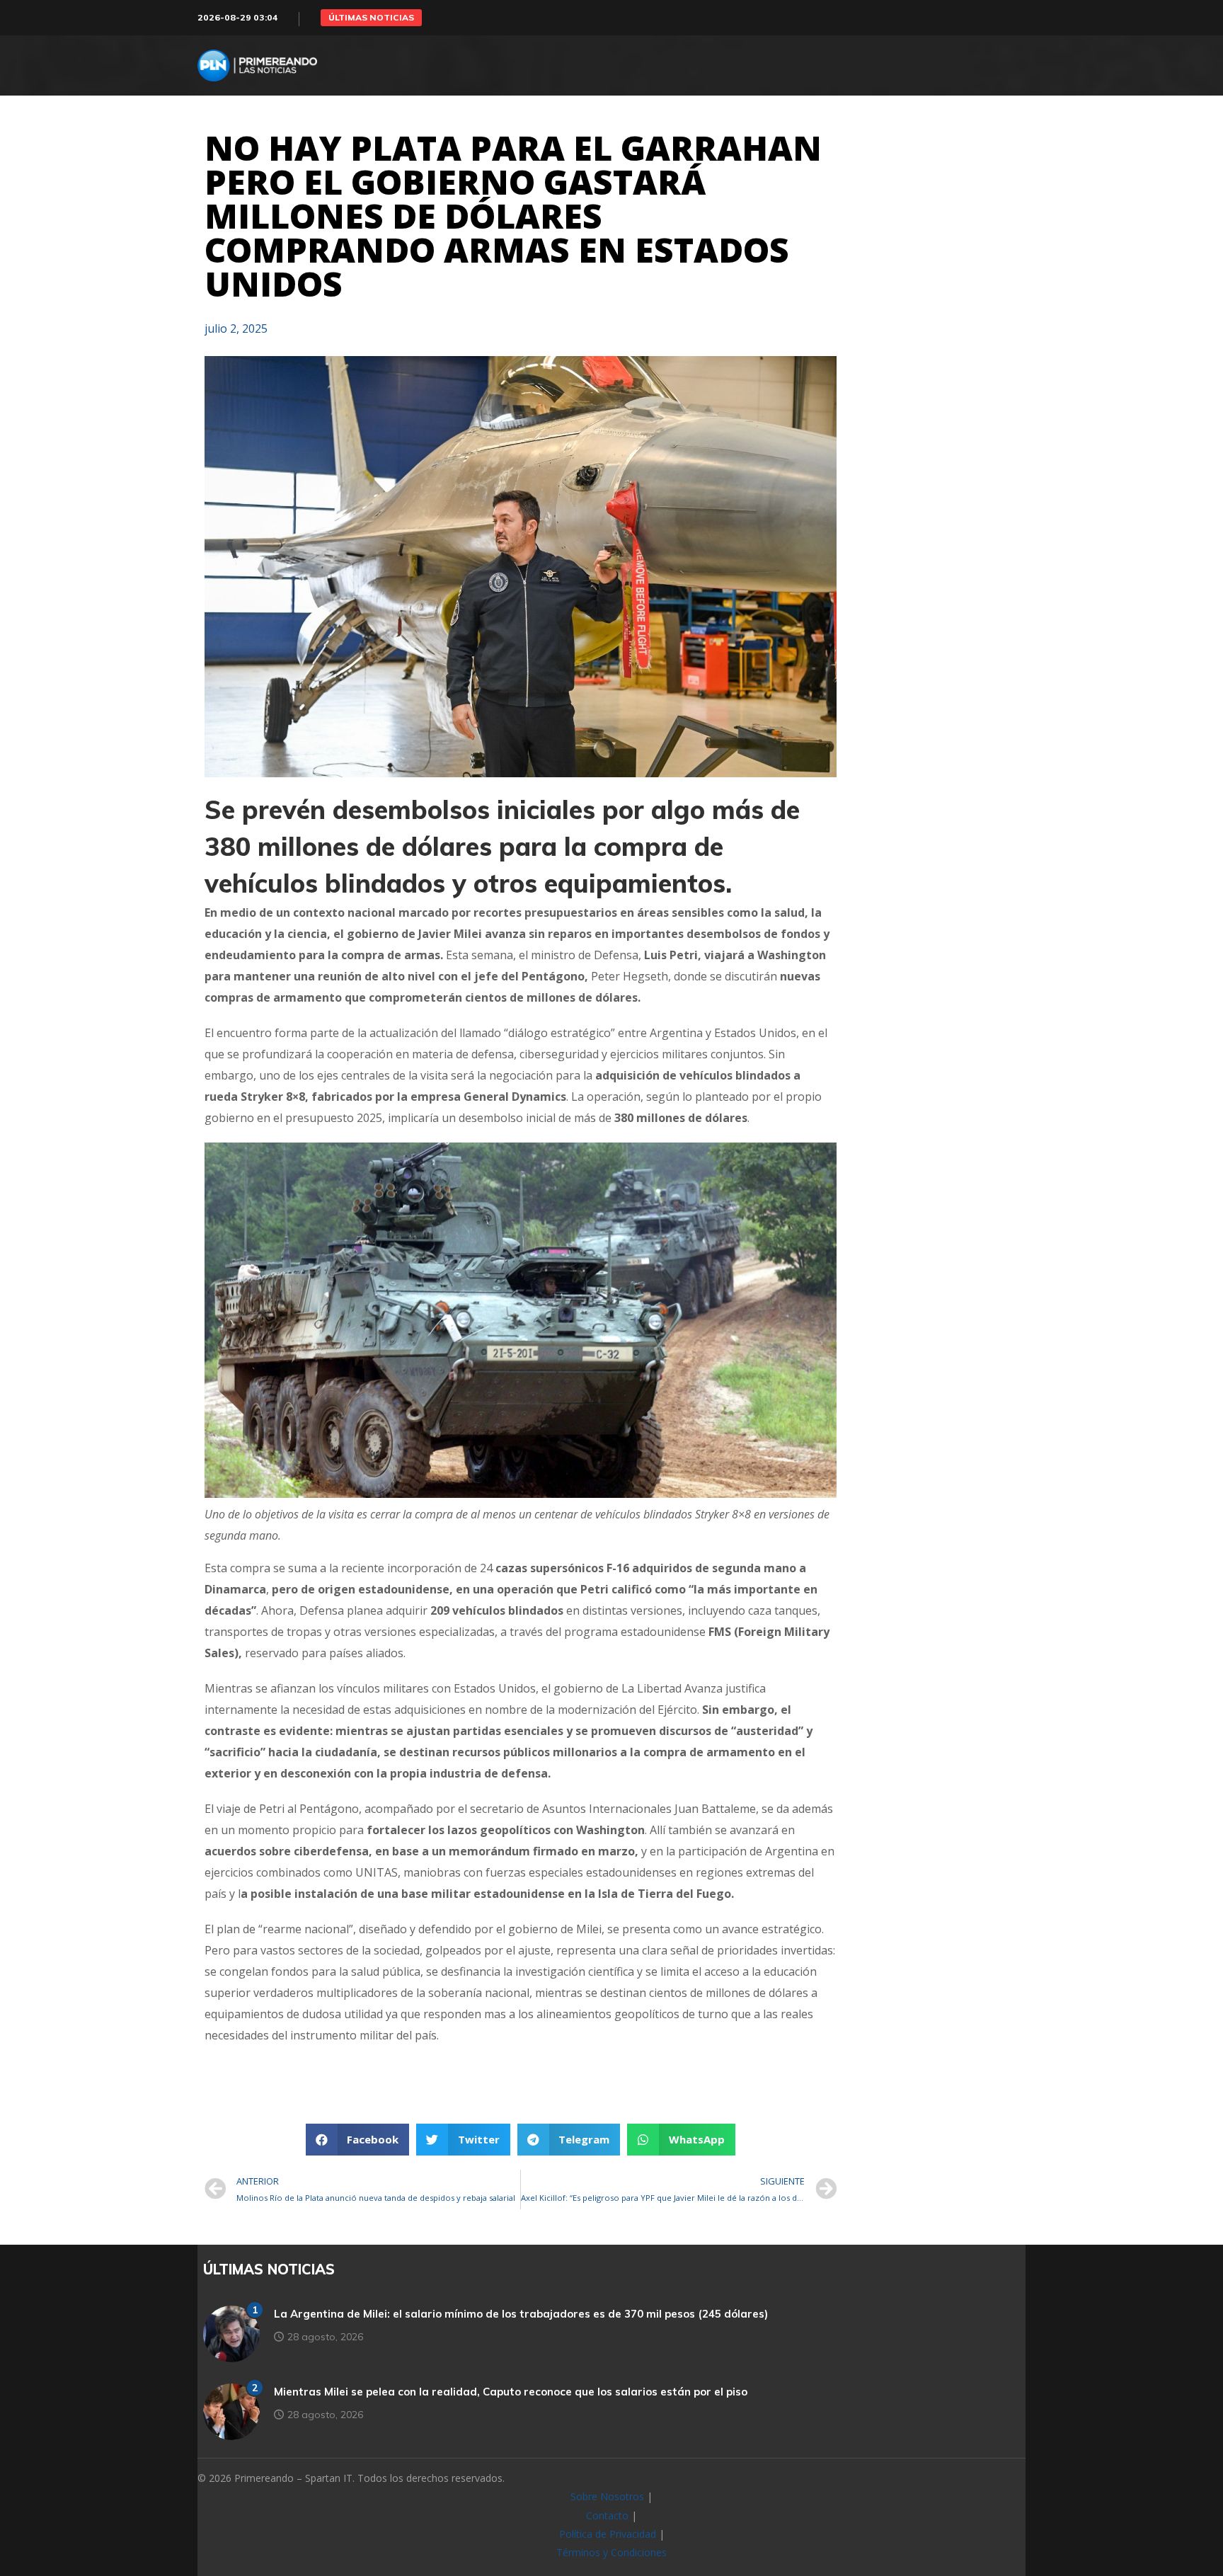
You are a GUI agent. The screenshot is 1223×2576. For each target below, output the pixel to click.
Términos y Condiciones (611, 2552)
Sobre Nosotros (607, 2496)
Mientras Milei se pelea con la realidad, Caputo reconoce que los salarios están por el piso (511, 2392)
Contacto (607, 2515)
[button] (371, 18)
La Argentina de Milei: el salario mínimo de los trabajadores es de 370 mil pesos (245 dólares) (521, 2314)
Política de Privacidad (608, 2534)
